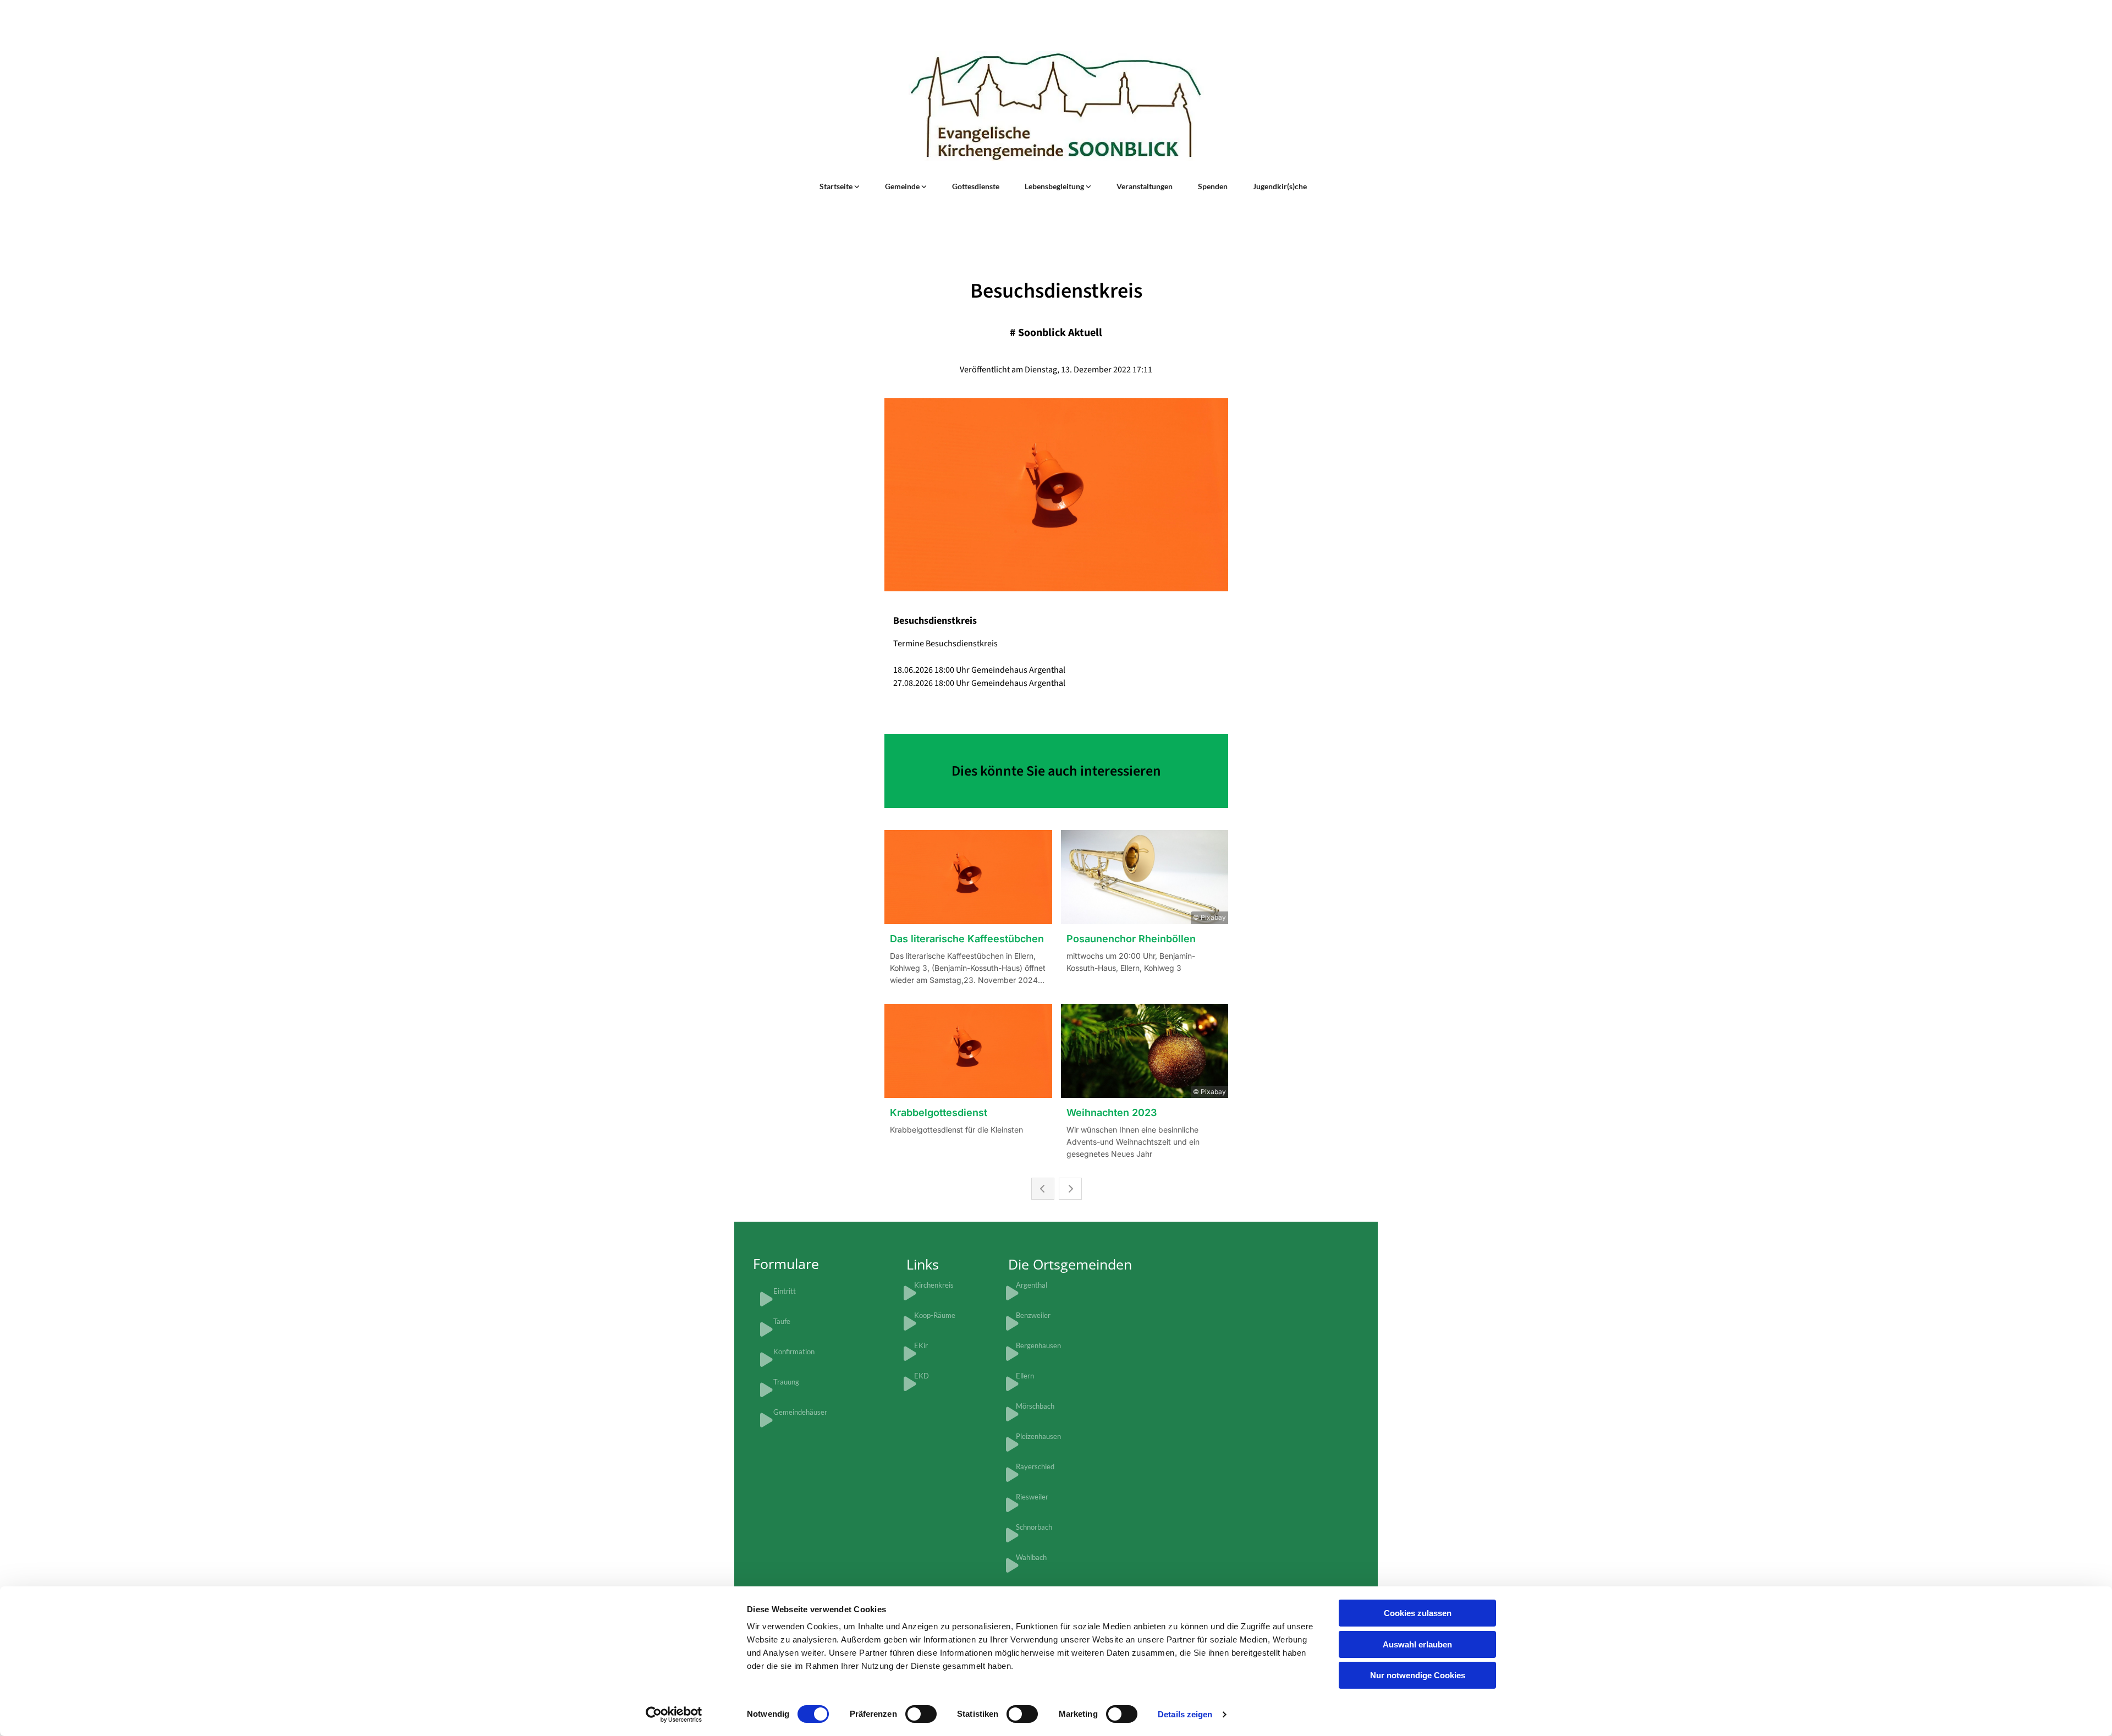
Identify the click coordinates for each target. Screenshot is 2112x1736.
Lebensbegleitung (1055, 186)
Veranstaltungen (1145, 186)
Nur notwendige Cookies (1418, 1675)
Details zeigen (1185, 1714)
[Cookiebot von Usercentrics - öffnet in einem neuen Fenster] (674, 1715)
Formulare (786, 1263)
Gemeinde (903, 186)
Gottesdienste (976, 186)
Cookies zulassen (1418, 1613)
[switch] (921, 1714)
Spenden (1213, 186)
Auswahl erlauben (1417, 1644)
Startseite (837, 186)
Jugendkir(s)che (1280, 186)
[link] (840, 186)
